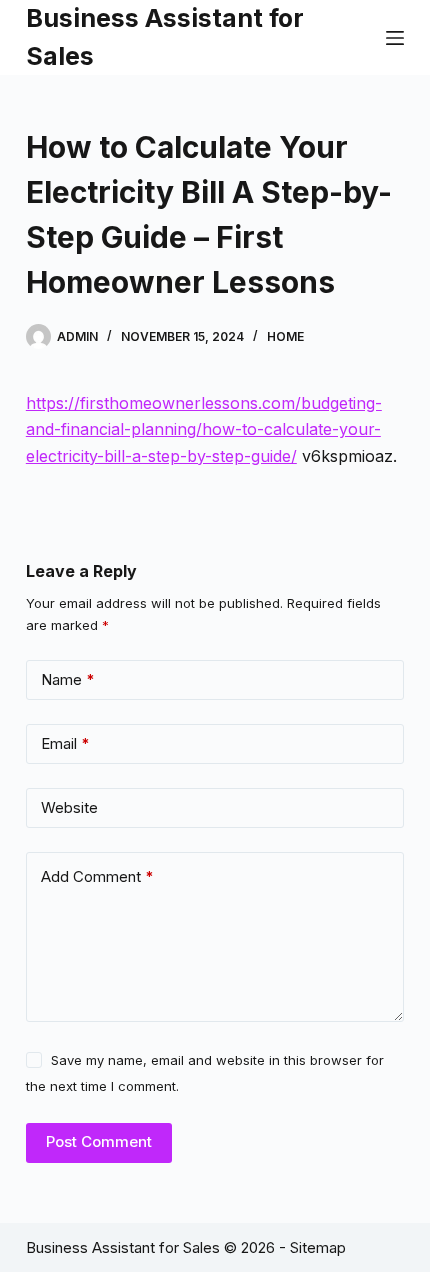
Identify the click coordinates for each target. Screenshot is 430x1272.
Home (285, 336)
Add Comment (97, 876)
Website (69, 807)
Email (65, 743)
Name (68, 679)
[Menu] (395, 38)
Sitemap (318, 1247)
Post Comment (99, 1141)
